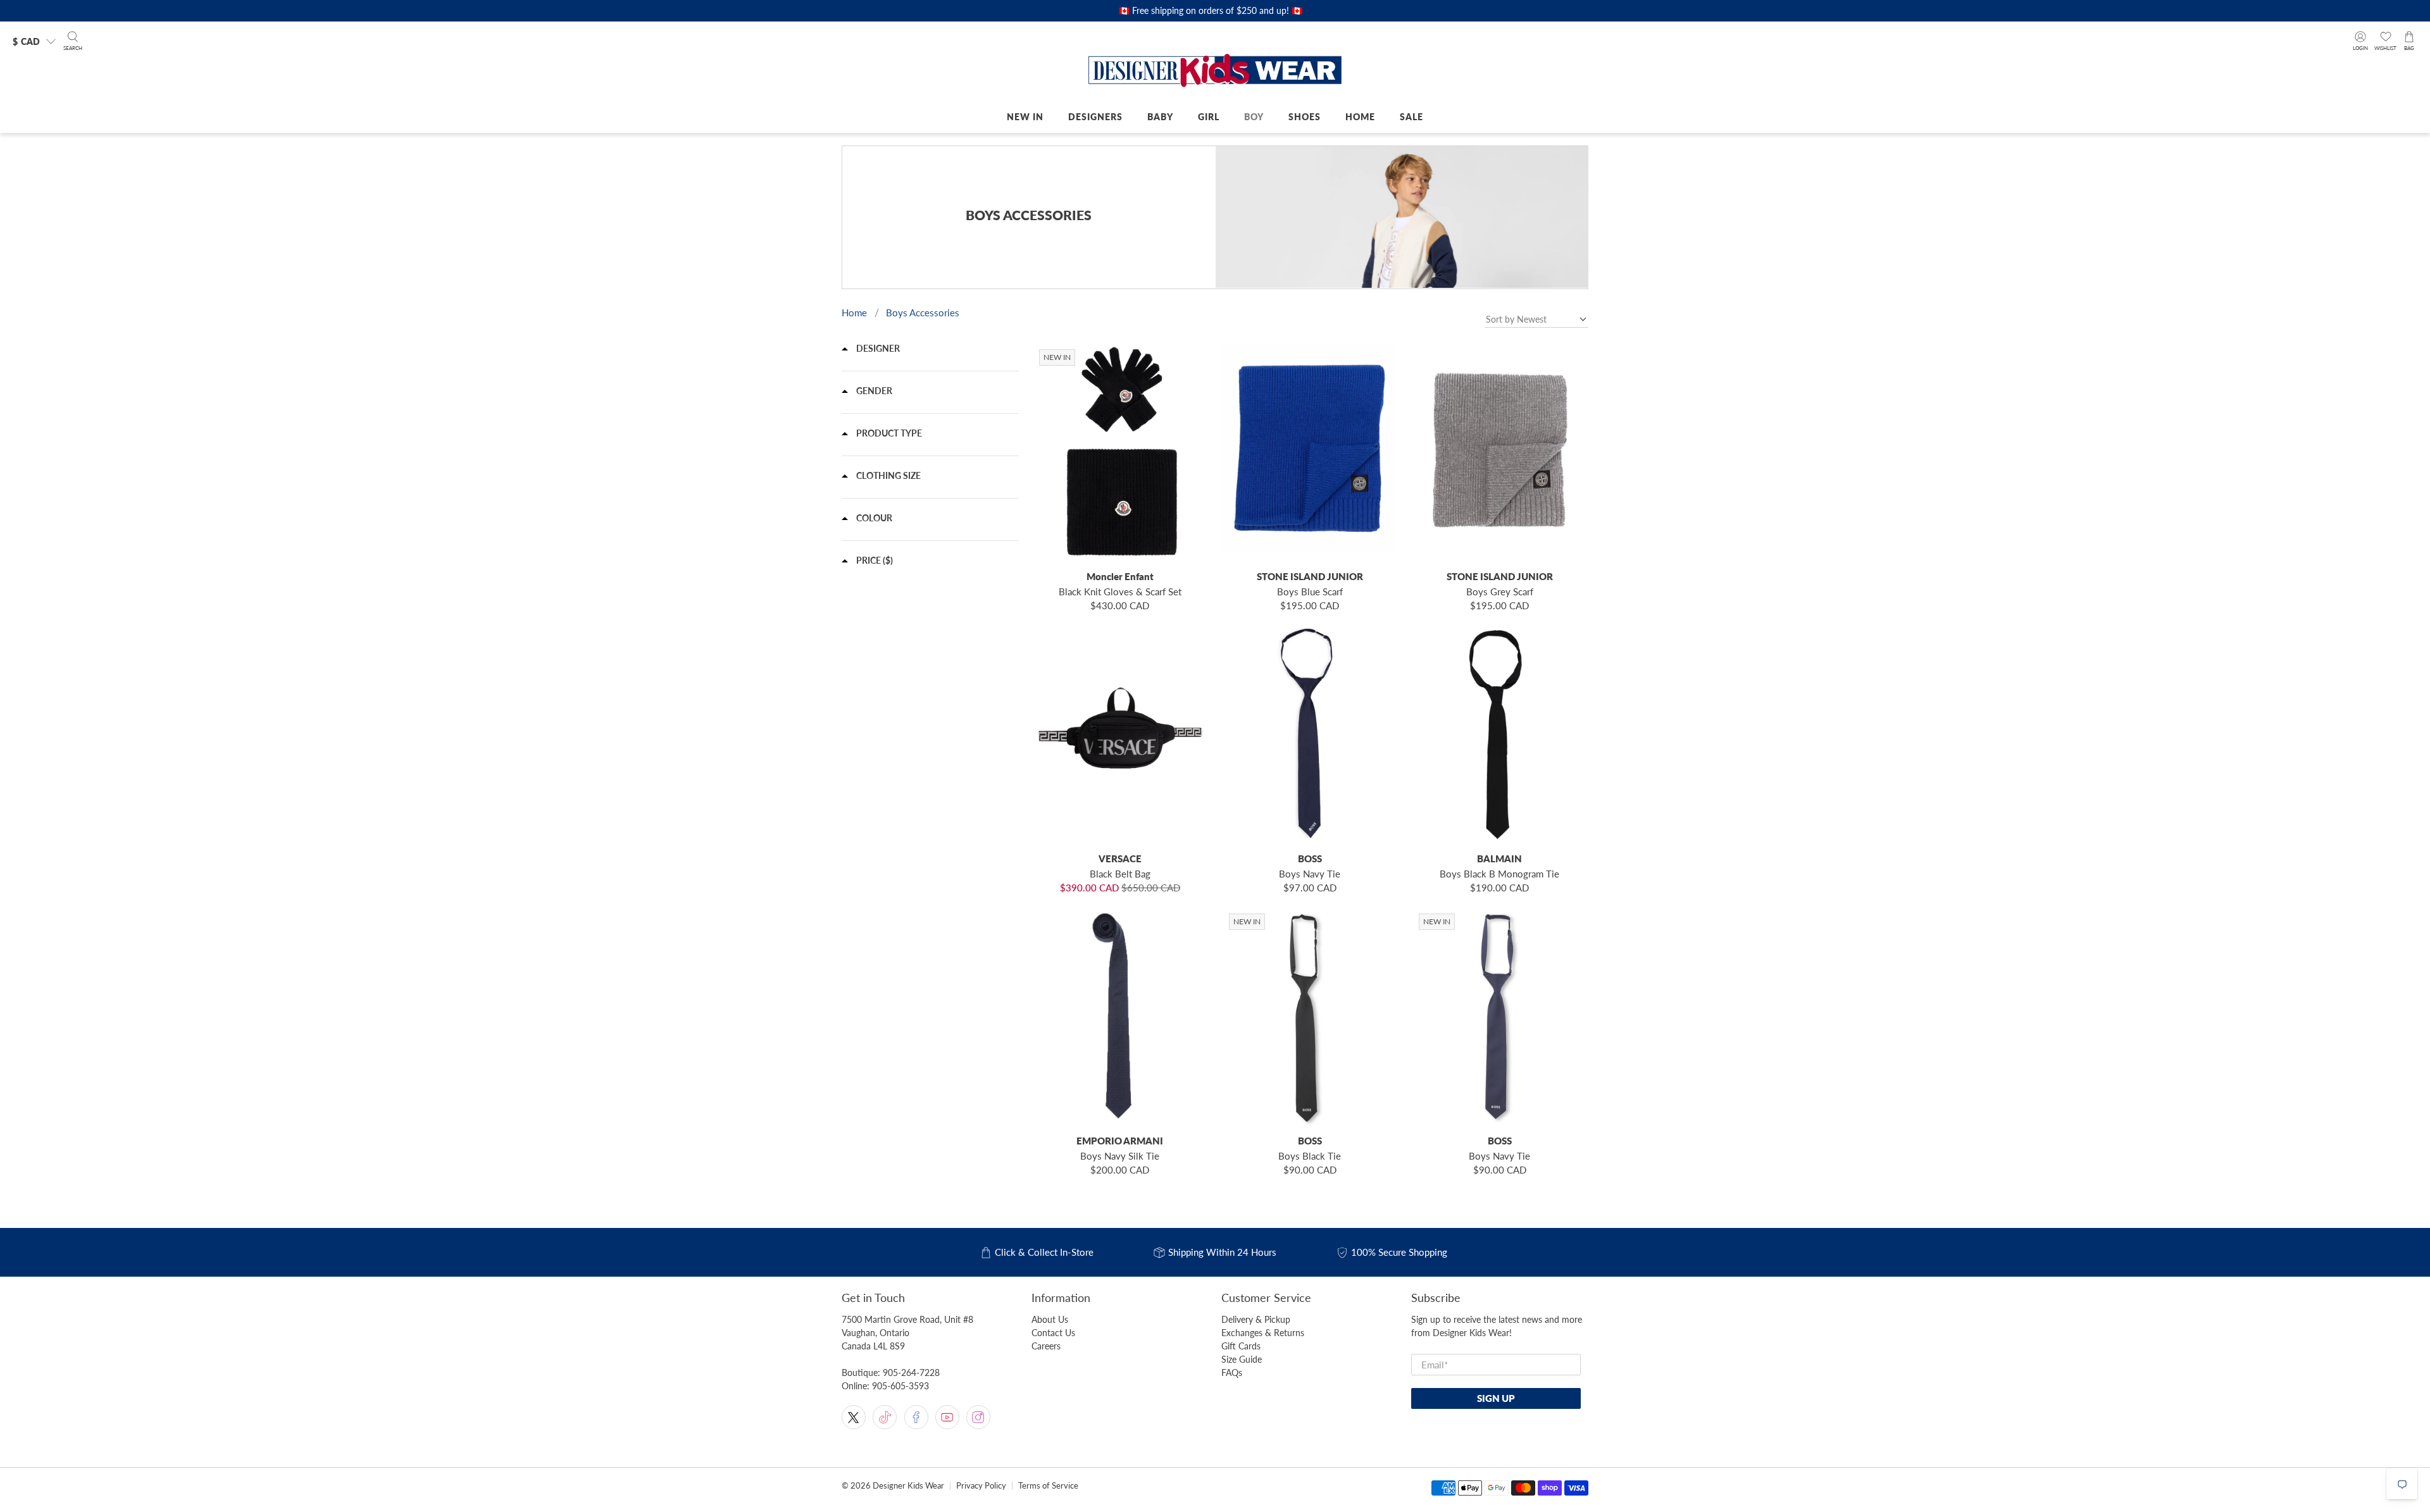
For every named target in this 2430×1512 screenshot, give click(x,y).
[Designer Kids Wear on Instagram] (978, 1417)
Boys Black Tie (1310, 1156)
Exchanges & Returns (1263, 1333)
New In (1025, 117)
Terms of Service (1048, 1486)
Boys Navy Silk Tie (1120, 1156)
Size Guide (1242, 1359)
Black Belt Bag (1120, 874)
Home (1360, 117)
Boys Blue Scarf (1310, 592)
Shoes (1305, 117)
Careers (1046, 1346)
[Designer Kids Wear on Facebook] (916, 1417)
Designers (1095, 117)
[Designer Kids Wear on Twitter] (854, 1417)
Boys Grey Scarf (1500, 592)
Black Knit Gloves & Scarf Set (1120, 592)
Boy (1254, 117)
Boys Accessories (923, 313)
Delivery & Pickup (1256, 1319)
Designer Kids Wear (908, 1486)
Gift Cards (1241, 1346)
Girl (1209, 117)
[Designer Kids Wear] (1215, 71)
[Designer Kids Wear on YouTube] (947, 1417)
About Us (1050, 1319)
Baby (1160, 117)
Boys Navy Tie (1310, 874)
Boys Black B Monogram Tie (1499, 874)
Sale (1411, 117)
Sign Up (1496, 1398)
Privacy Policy (981, 1486)
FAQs (1232, 1373)
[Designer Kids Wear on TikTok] (885, 1417)
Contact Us (1053, 1333)
